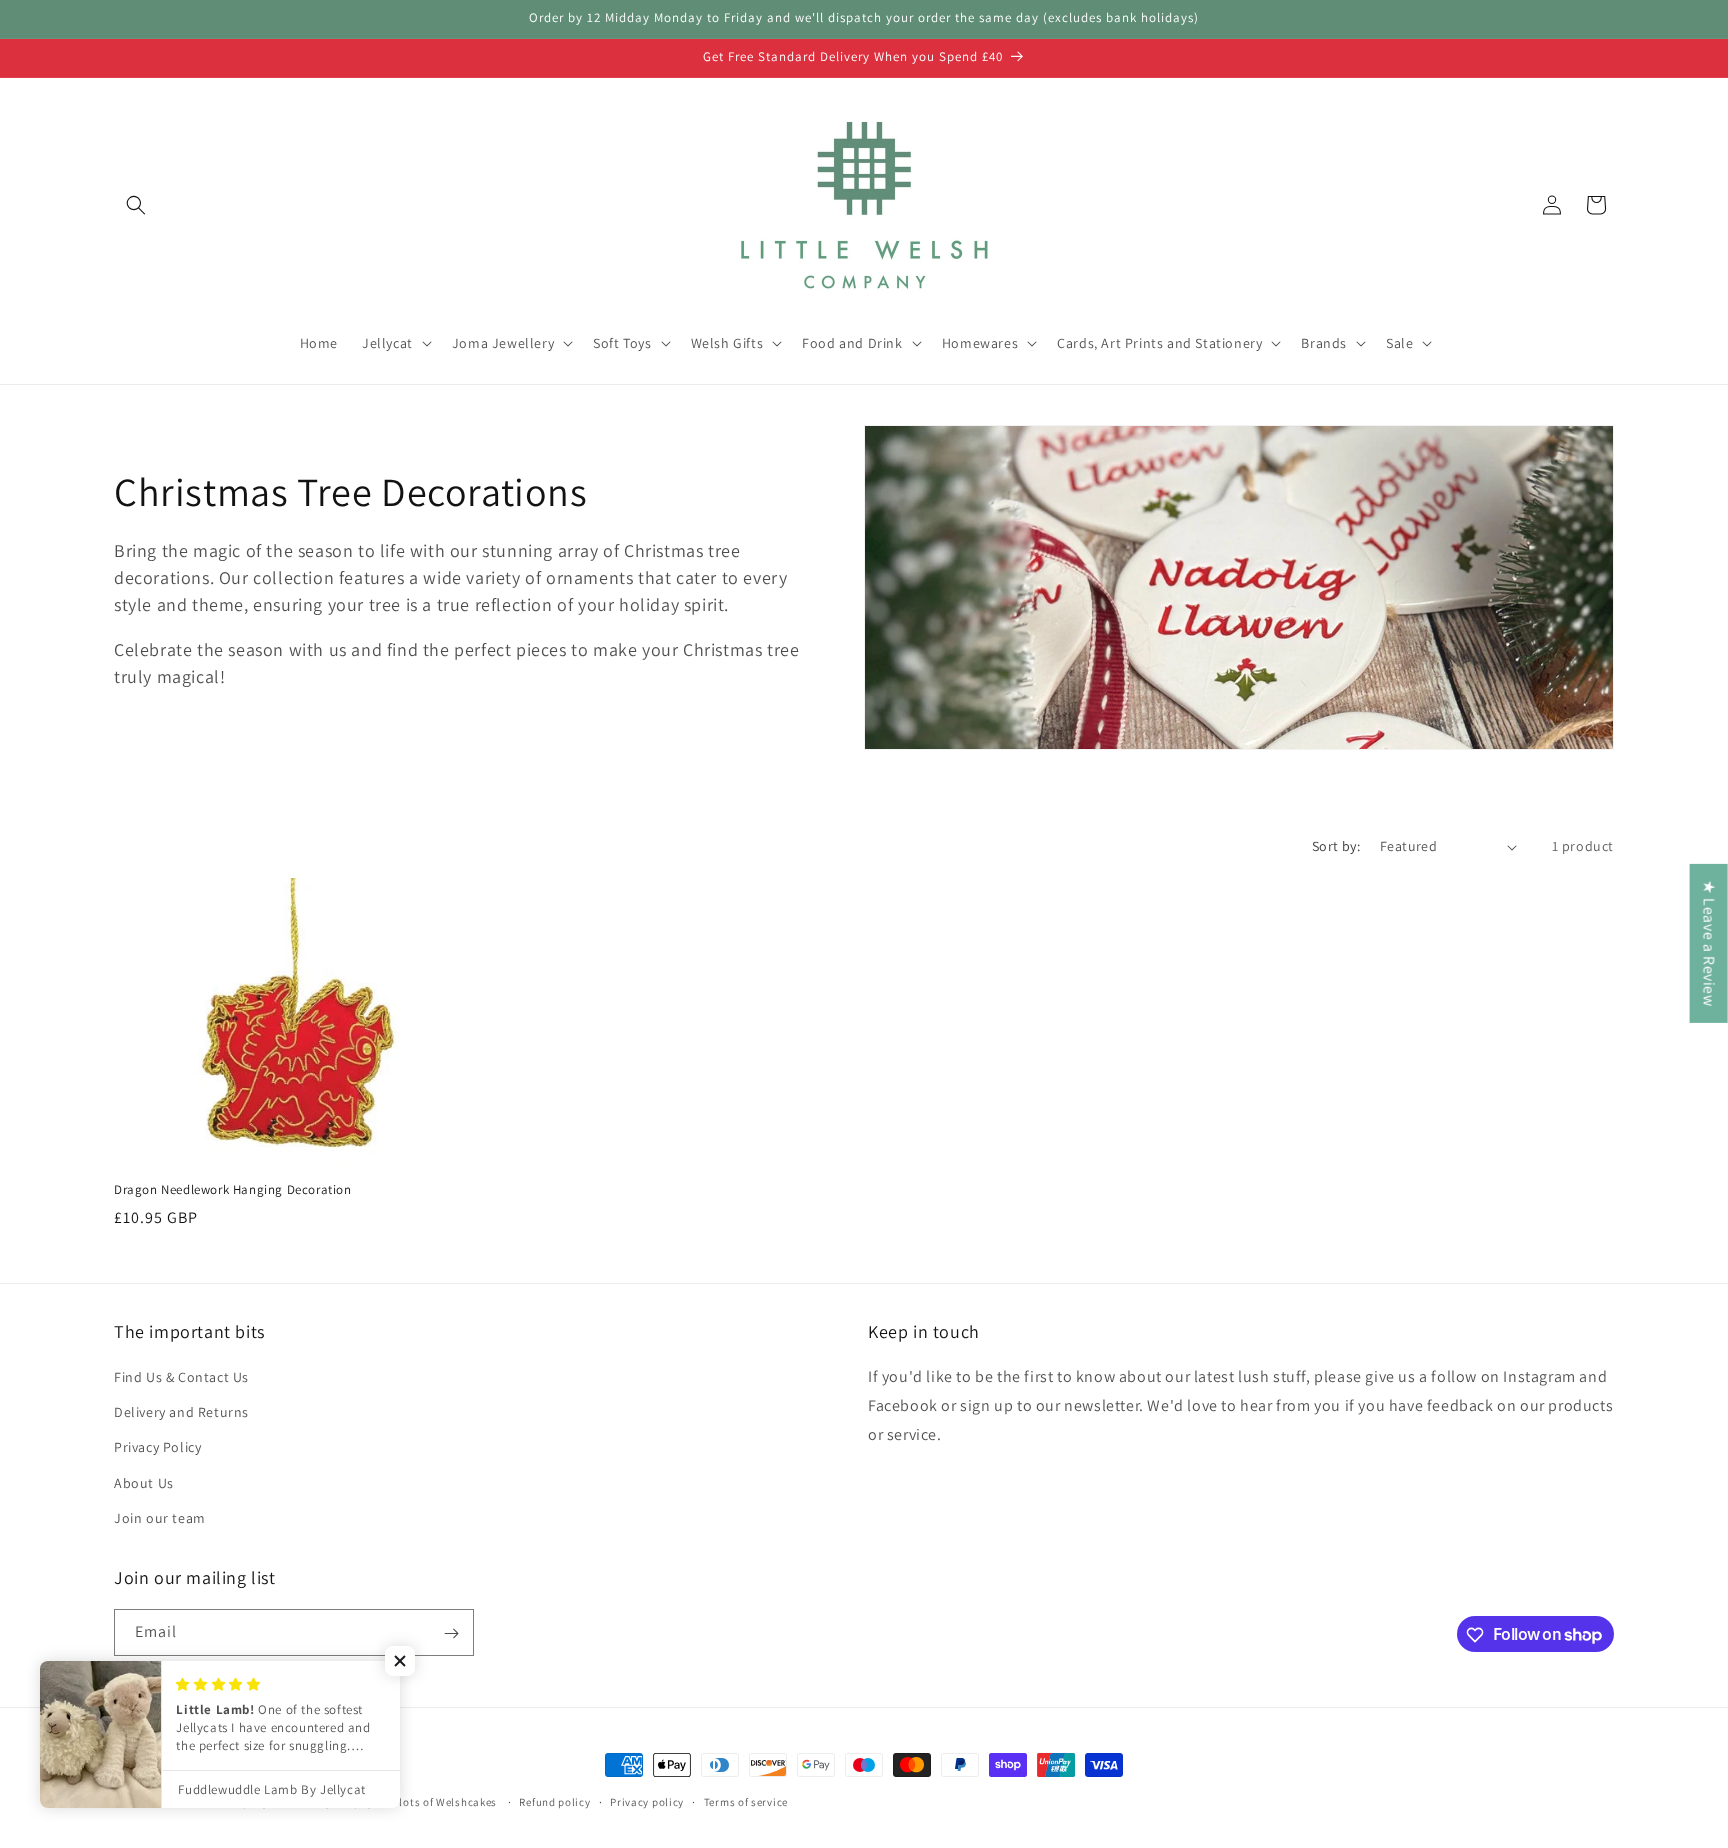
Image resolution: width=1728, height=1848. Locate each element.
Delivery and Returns (181, 1412)
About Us (144, 1483)
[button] (136, 205)
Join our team (160, 1518)
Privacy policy (647, 1801)
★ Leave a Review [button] (1709, 943)
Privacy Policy (157, 1448)
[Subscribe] (451, 1633)
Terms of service (746, 1801)
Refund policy (554, 1801)
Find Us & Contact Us (181, 1377)
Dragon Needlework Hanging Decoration (233, 1190)
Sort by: (1336, 846)
